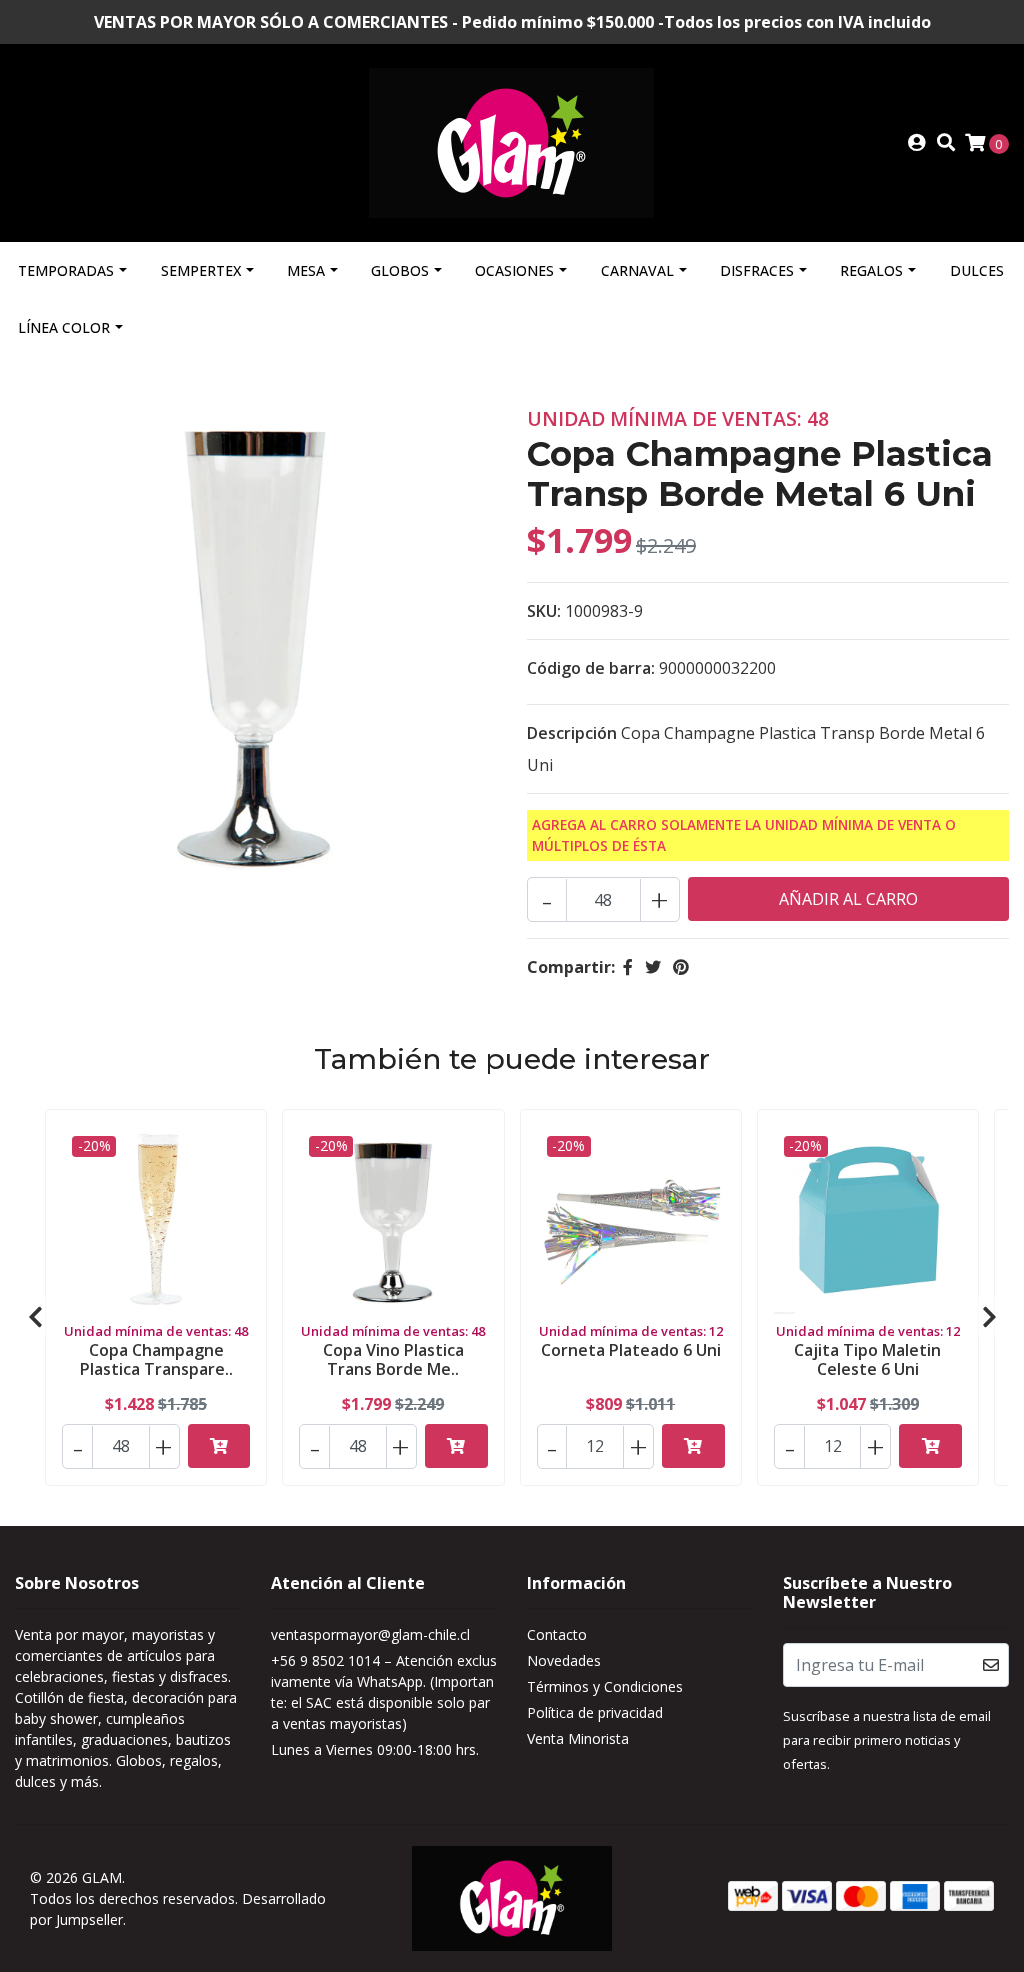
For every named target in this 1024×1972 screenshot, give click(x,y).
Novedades (564, 1660)
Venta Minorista (578, 1738)
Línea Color (64, 327)
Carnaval (637, 270)
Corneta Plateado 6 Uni (631, 1350)
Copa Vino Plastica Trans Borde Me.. (393, 1359)
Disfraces (757, 270)
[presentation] (35, 1317)
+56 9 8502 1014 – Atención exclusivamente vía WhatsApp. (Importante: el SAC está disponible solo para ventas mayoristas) (384, 1692)
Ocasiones (514, 270)
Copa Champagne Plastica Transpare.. (156, 1359)
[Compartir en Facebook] (628, 967)
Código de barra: (591, 668)
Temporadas (66, 270)
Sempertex (201, 270)
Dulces (977, 270)
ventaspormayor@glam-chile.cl (370, 1634)
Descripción (572, 733)
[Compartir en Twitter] (653, 967)
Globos (400, 270)
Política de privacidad (595, 1712)
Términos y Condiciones (605, 1686)
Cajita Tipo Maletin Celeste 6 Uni (867, 1359)
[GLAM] (511, 141)
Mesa (306, 270)
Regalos (871, 270)
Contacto (557, 1634)
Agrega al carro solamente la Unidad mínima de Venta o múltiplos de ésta (744, 834)
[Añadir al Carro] (219, 1446)
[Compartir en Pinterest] (681, 967)
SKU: (544, 611)
